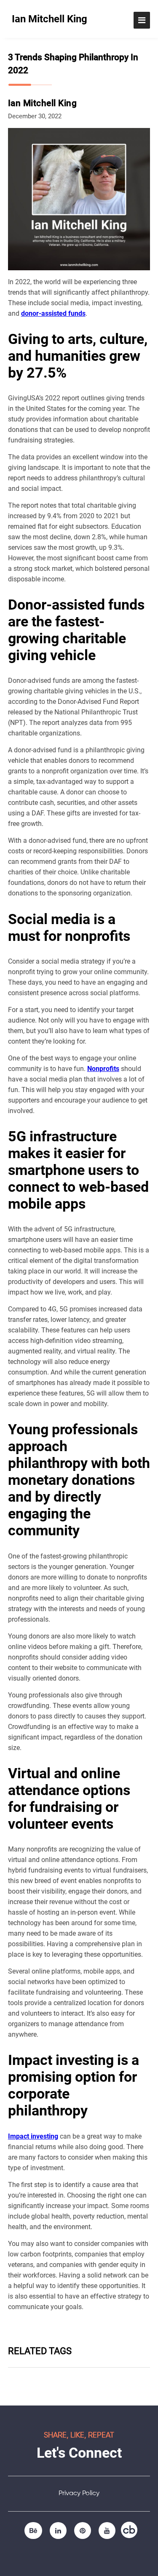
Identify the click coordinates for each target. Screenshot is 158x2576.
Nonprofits (103, 1069)
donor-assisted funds (53, 313)
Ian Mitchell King (50, 19)
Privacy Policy (79, 2493)
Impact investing (33, 2136)
